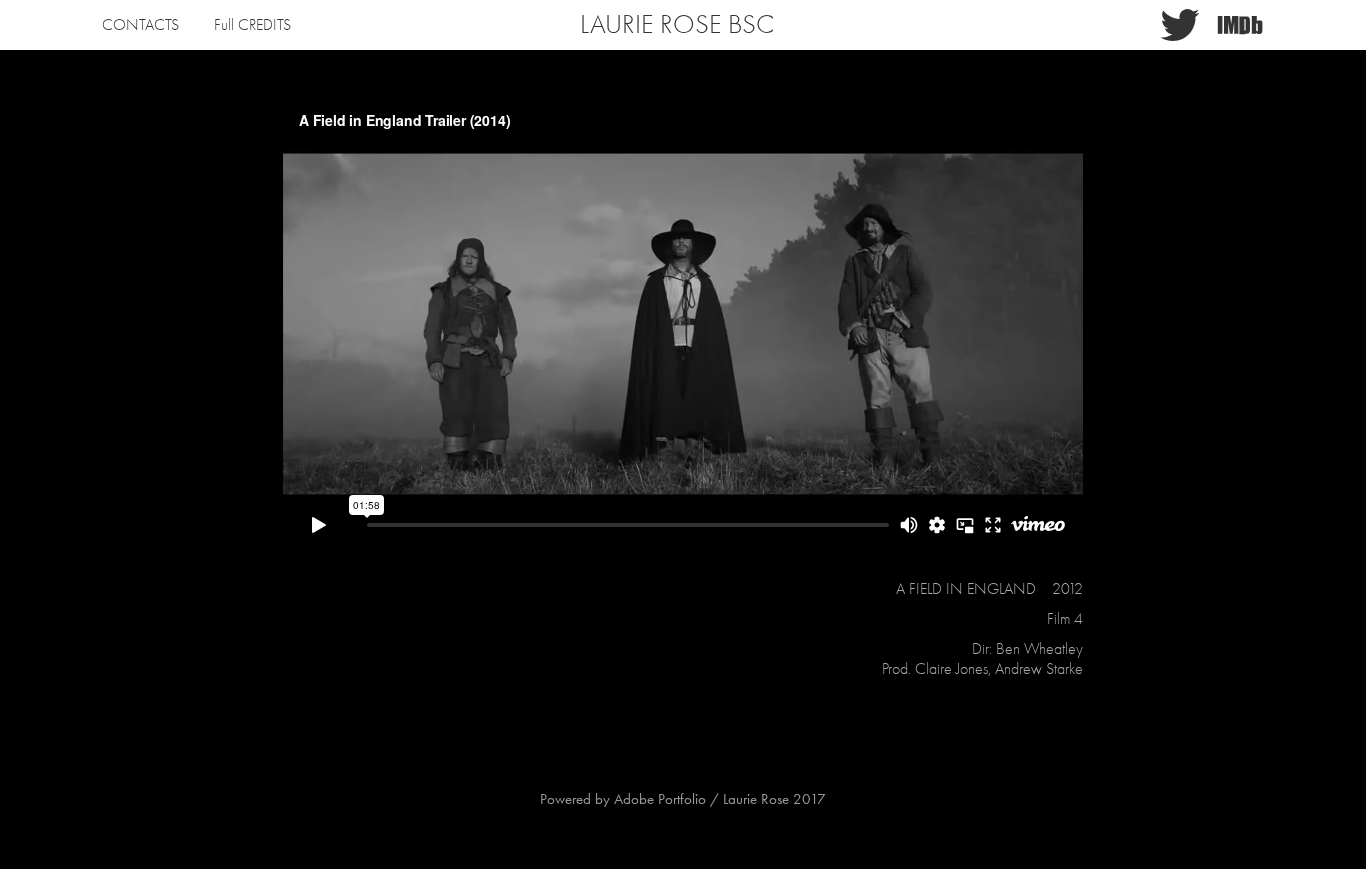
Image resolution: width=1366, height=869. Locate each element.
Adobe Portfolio (660, 799)
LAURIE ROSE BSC (677, 24)
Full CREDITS (252, 25)
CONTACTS (140, 25)
